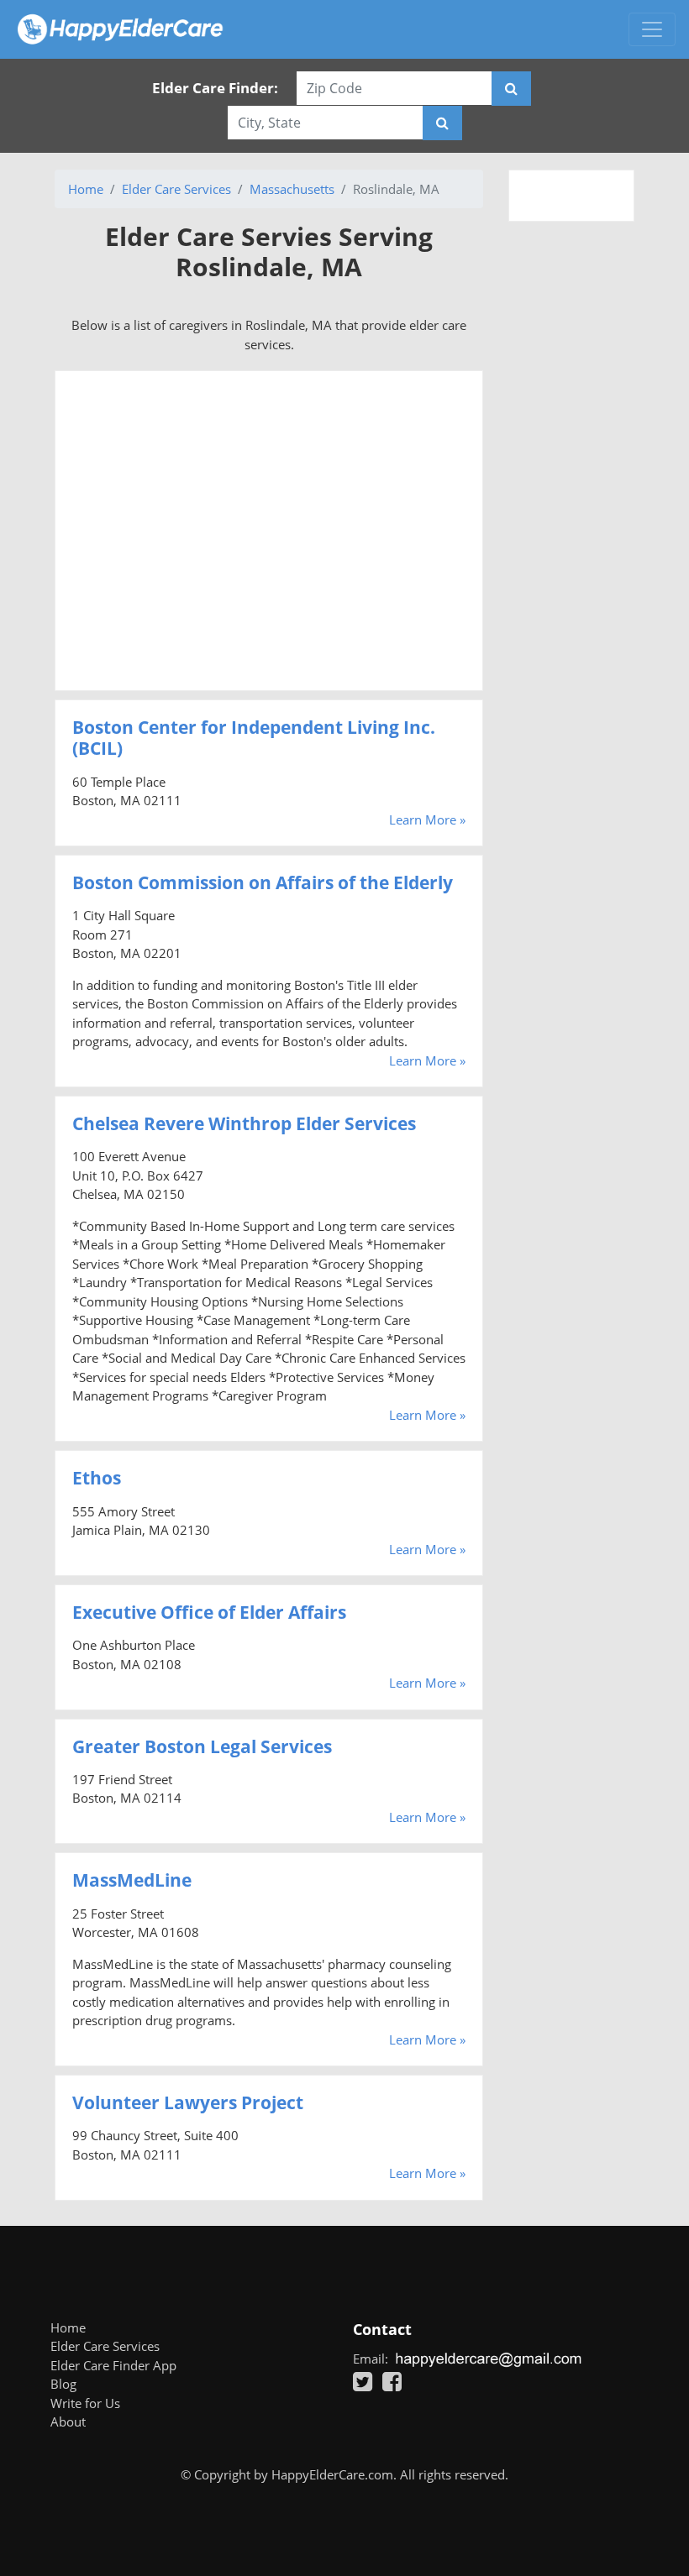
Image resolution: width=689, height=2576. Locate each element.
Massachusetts (292, 189)
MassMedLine (132, 1880)
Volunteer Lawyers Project (188, 2102)
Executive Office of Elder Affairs (209, 1612)
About (68, 2422)
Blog (63, 2384)
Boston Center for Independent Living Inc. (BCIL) (254, 738)
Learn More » (427, 819)
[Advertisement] (269, 531)
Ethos (97, 1478)
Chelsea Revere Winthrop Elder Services (244, 1123)
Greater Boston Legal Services (202, 1746)
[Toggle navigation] (652, 29)
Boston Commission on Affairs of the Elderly (263, 882)
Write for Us (85, 2403)
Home (86, 189)
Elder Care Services (176, 189)
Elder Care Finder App (113, 2365)
